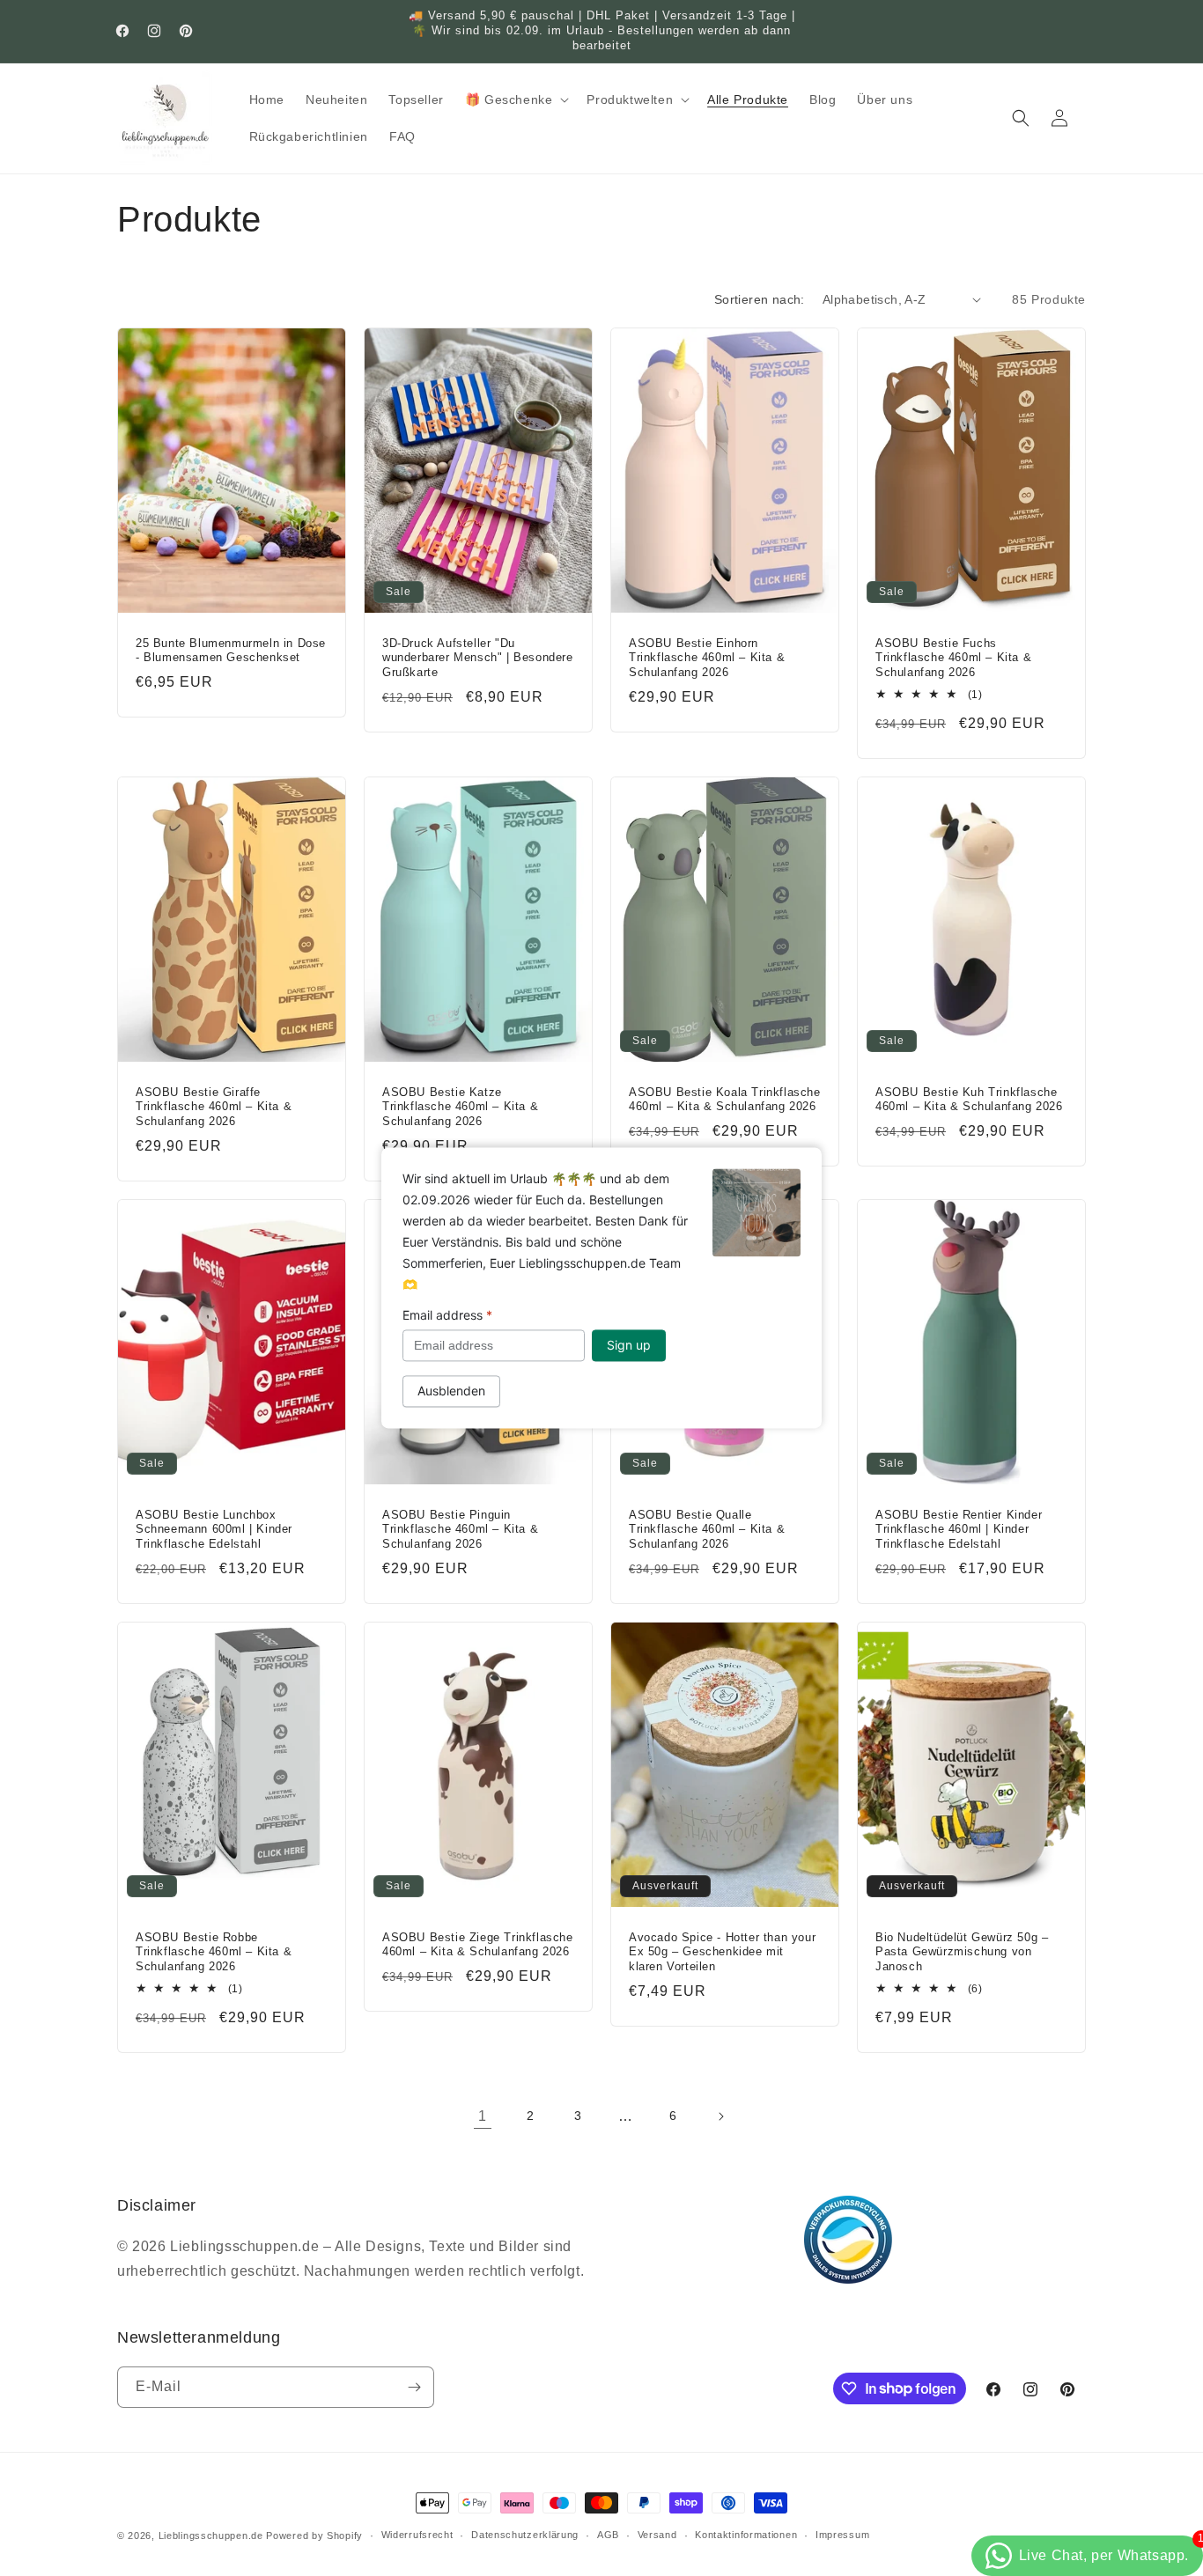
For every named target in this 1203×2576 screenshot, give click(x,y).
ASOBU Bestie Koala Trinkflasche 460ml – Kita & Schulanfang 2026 (725, 1099)
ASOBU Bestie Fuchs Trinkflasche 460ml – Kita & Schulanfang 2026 (953, 657)
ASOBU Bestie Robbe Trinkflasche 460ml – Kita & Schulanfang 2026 (214, 1951)
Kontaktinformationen (746, 2535)
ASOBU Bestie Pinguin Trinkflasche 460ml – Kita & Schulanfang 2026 (460, 1529)
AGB (608, 2535)
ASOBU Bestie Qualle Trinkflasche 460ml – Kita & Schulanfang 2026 (707, 1529)
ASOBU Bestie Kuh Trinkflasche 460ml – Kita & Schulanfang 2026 (969, 1099)
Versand (657, 2535)
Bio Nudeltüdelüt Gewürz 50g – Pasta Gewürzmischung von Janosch (962, 1951)
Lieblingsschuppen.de (211, 2536)
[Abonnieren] (414, 2387)
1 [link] (483, 2116)
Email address (447, 1315)
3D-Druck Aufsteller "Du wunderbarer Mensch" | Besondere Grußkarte (478, 657)
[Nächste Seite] (720, 2116)
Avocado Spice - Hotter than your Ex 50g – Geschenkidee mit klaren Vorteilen (722, 1951)
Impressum (842, 2535)
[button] (516, 99)
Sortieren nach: (760, 299)
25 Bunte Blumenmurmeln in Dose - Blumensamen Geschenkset (231, 650)
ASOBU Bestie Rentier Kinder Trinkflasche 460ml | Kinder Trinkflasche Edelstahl (959, 1529)
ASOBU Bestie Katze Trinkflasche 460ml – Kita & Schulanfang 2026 (460, 1106)
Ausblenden (451, 1391)
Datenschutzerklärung (525, 2535)
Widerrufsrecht (417, 2535)
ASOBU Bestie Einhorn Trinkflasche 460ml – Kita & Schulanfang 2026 (707, 657)
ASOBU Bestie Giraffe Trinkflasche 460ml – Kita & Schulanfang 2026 (214, 1106)
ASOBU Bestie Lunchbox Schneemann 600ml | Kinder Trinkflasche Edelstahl (214, 1529)
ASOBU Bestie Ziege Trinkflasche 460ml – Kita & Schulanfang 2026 (478, 1944)
